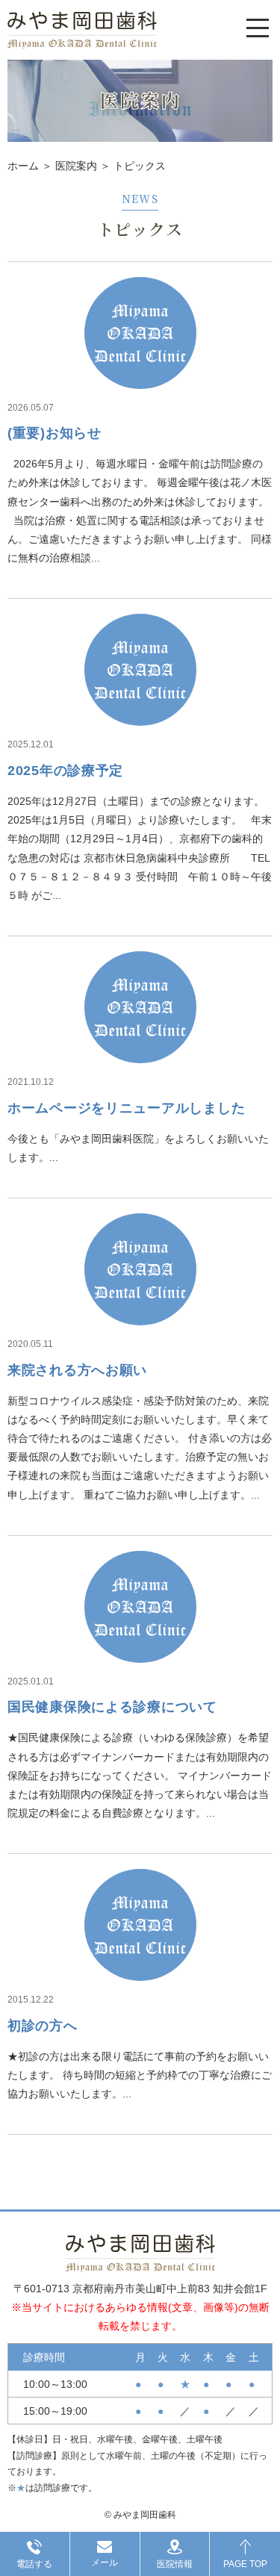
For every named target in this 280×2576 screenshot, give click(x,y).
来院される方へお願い (77, 1370)
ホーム (23, 166)
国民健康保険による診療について (112, 1707)
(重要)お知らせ (55, 433)
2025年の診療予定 (65, 771)
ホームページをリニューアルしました (126, 1108)
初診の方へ (43, 2026)
